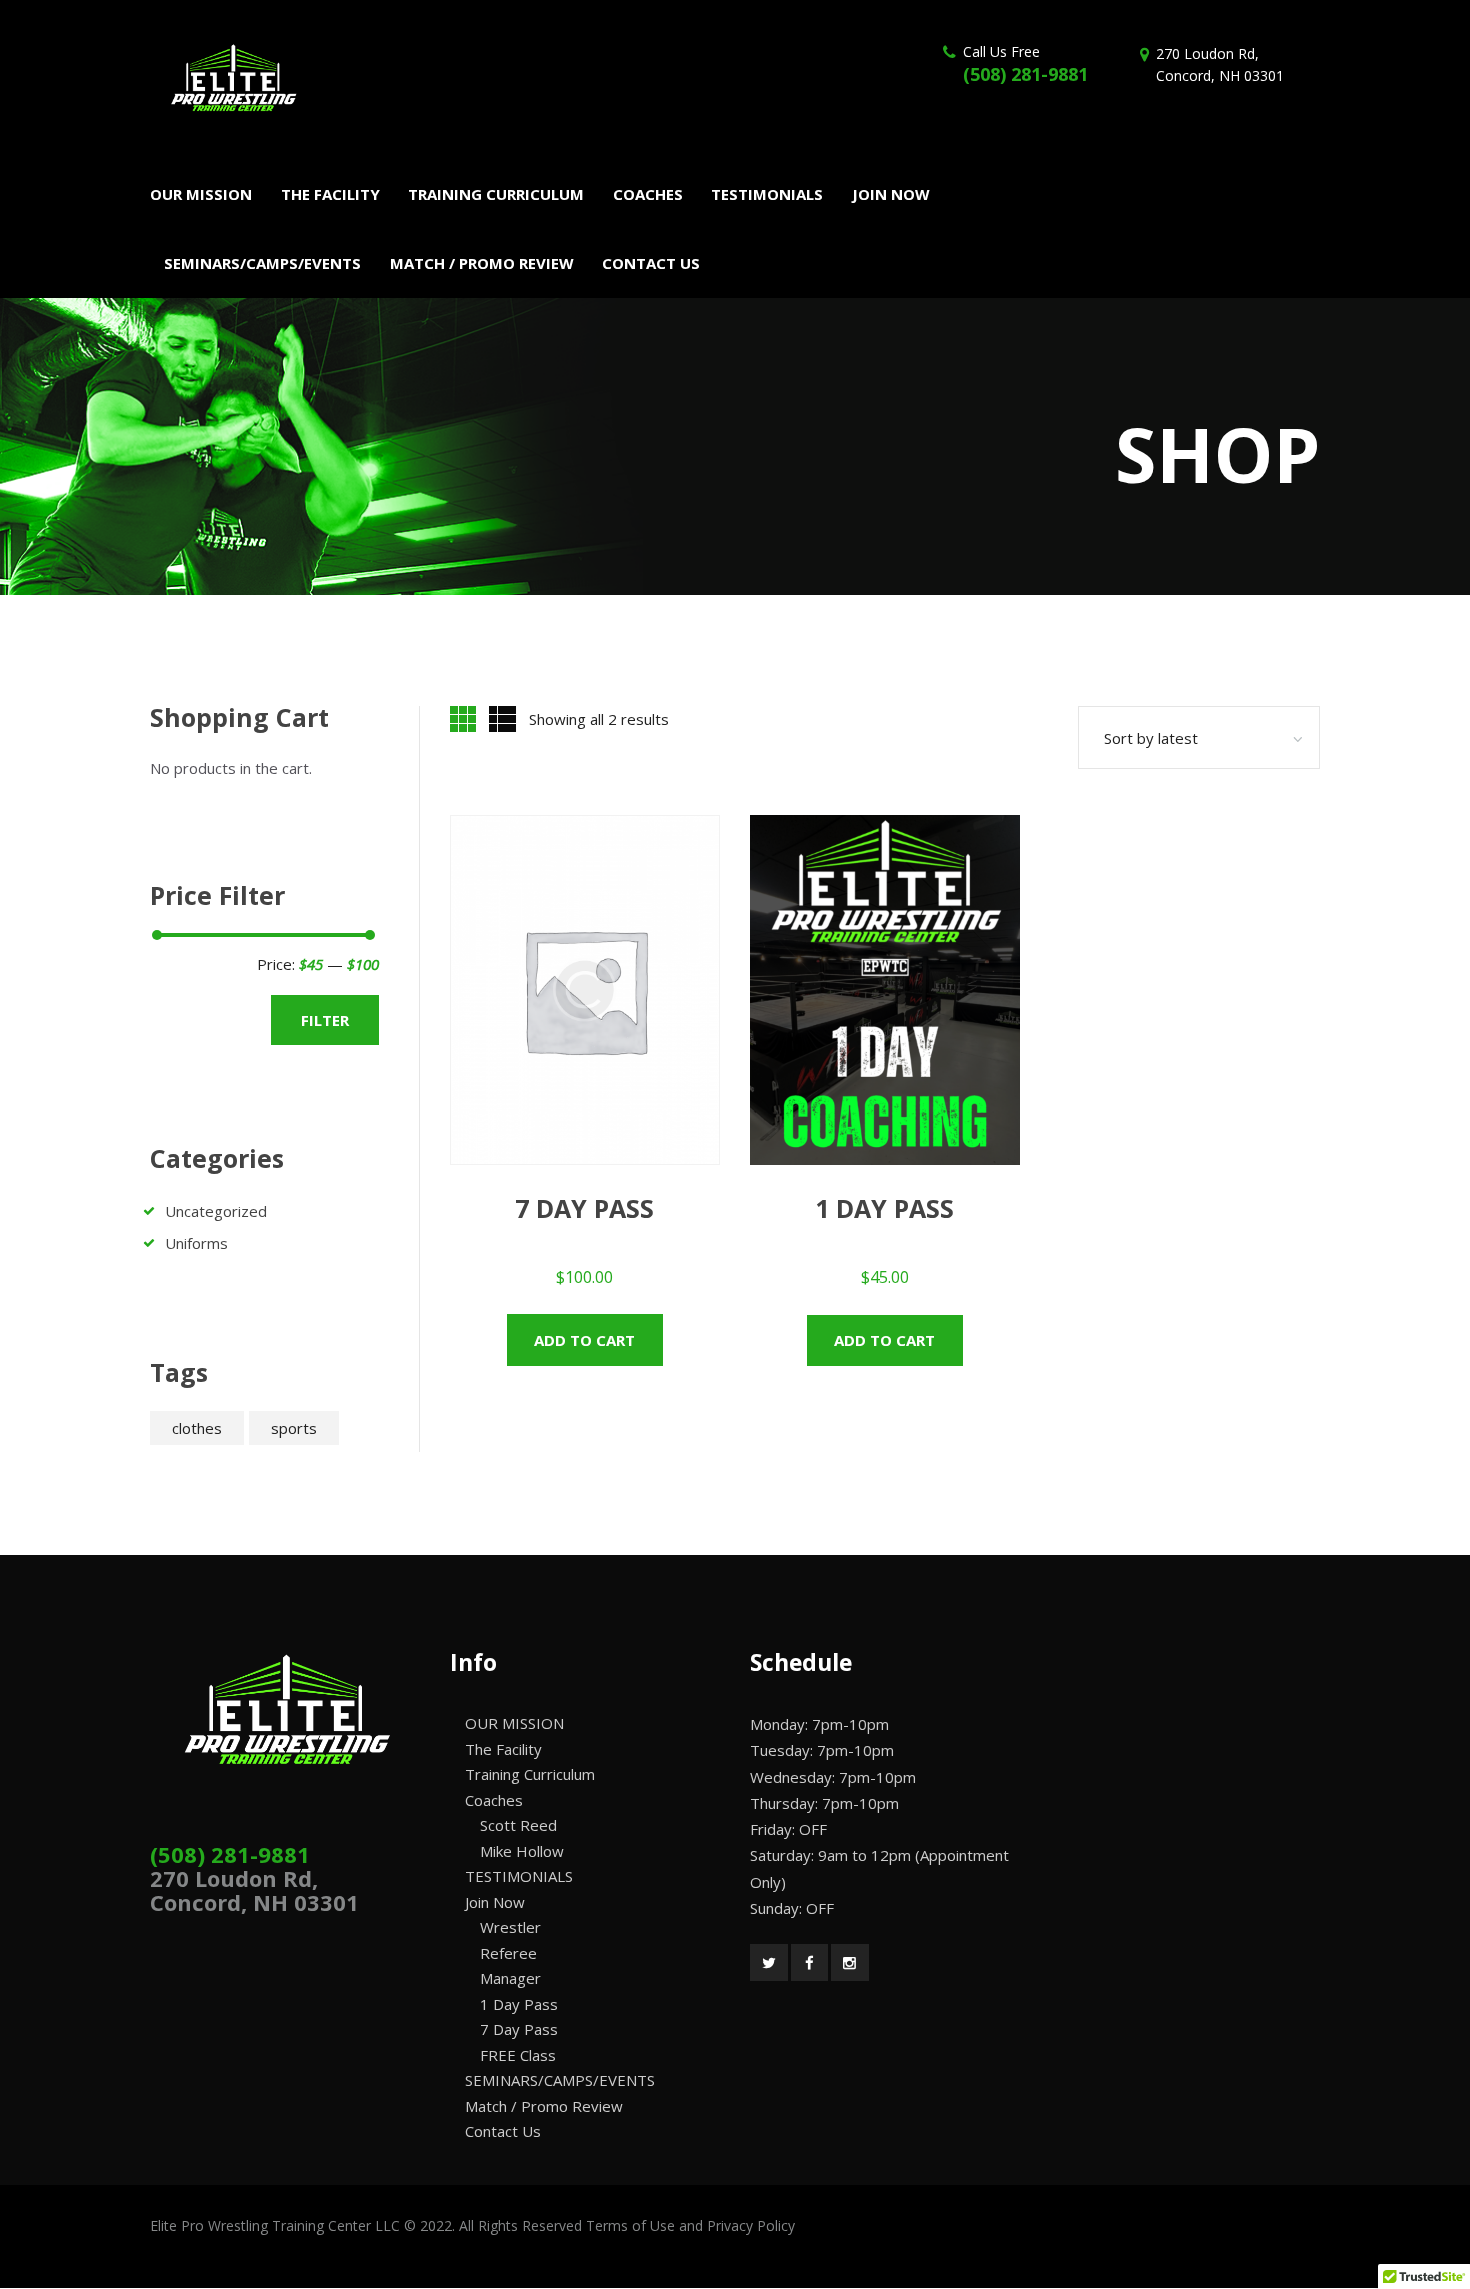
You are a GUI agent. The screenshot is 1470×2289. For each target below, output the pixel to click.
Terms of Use (630, 2225)
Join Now (495, 1902)
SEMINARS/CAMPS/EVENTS (560, 2080)
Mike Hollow (522, 1851)
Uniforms (196, 1243)
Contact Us (503, 2131)
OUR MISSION (514, 1723)
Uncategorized (216, 1211)
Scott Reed (518, 1825)
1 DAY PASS (884, 1208)
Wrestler (510, 1927)
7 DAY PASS (584, 1208)
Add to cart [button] (584, 1340)
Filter (325, 1020)
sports (294, 1428)
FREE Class (518, 2055)
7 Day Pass (519, 2029)
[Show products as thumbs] (463, 719)
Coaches (494, 1800)
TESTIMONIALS (519, 1876)
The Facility (503, 1749)
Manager (510, 1978)
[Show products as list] (502, 719)
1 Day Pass (519, 2004)
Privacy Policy (751, 2225)
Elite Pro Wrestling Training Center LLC (277, 2225)
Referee (508, 1953)
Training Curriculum (530, 1774)
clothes (197, 1428)
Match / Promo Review (544, 2106)
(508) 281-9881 (1025, 74)
